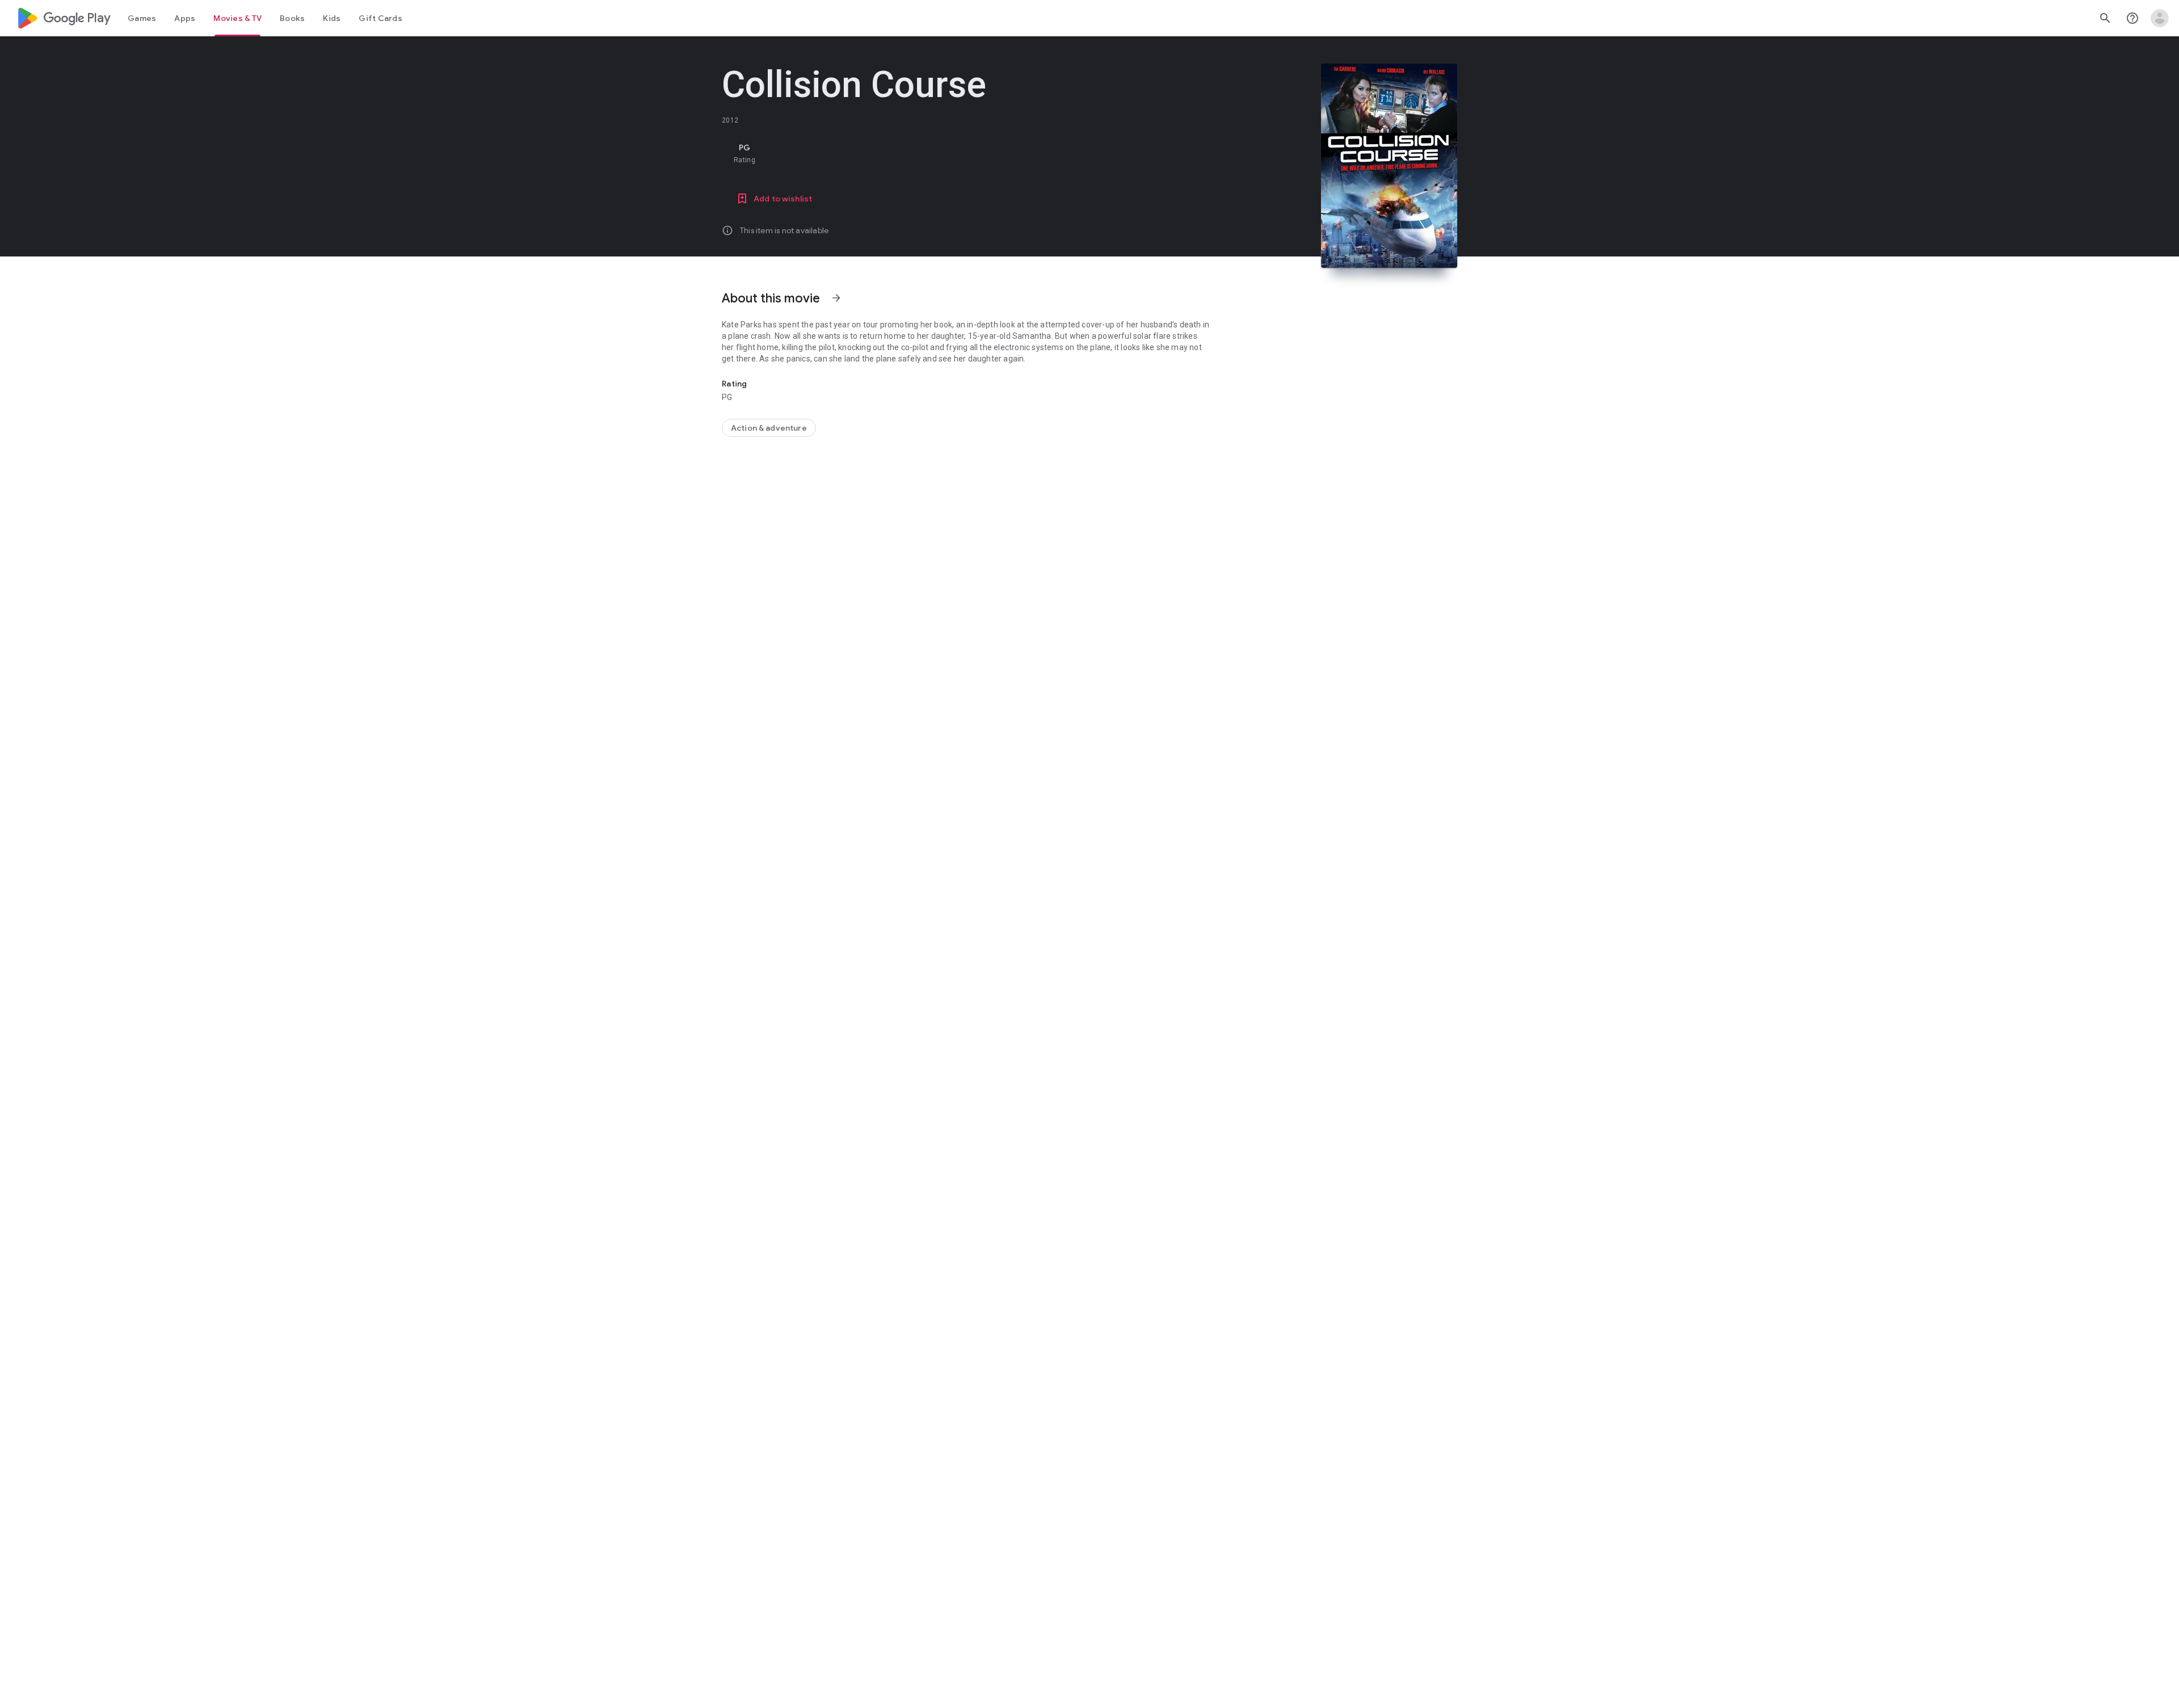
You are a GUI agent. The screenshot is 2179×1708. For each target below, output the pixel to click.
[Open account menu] (2160, 18)
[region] (949, 153)
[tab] (142, 18)
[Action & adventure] (769, 428)
